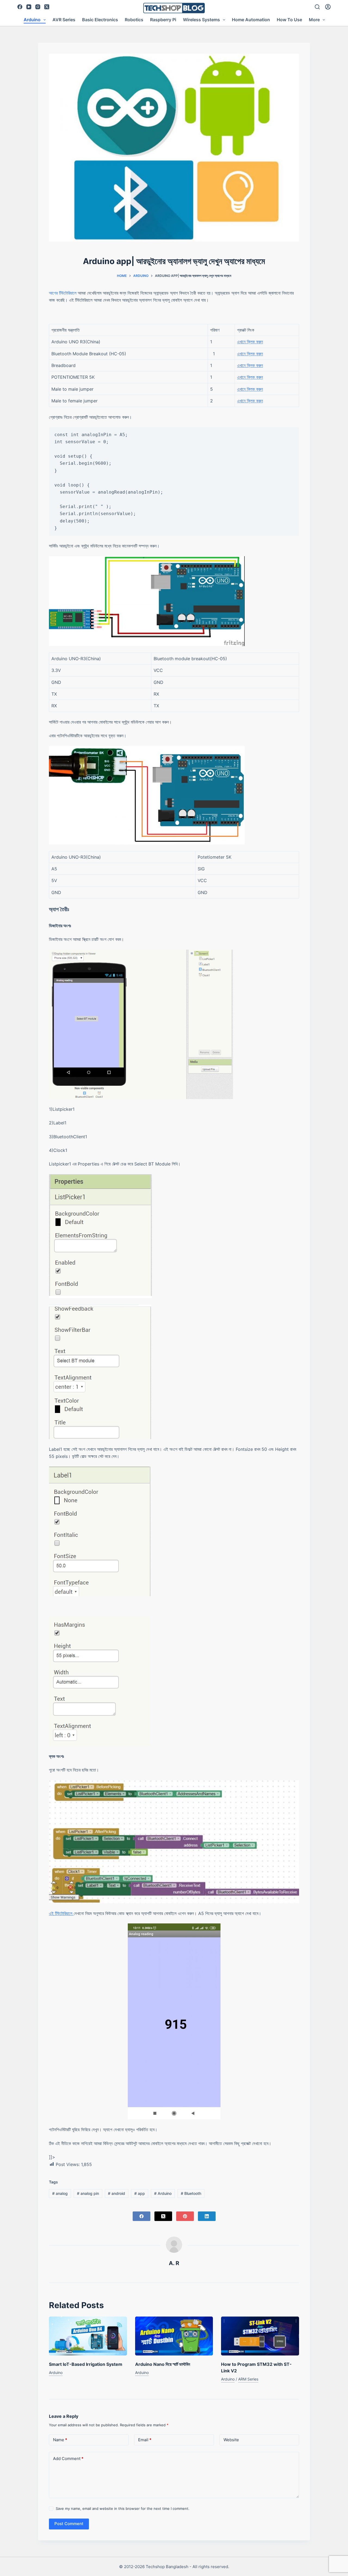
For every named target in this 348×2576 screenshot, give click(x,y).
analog (60, 2193)
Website (231, 2440)
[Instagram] (38, 7)
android (116, 2193)
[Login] (328, 7)
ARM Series (248, 2379)
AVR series (64, 20)
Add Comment (68, 2459)
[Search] (317, 7)
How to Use (289, 20)
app (140, 2193)
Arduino (32, 20)
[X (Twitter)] (47, 7)
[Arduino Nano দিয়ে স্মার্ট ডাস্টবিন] (174, 2336)
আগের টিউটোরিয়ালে (63, 293)
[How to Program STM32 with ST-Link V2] (260, 2336)
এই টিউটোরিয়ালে (61, 1913)
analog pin (88, 2193)
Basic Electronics (100, 20)
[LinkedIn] (207, 2216)
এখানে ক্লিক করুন (250, 342)
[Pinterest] (185, 2216)
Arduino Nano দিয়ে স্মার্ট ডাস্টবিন (163, 2364)
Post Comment (69, 2524)
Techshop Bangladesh (167, 2567)
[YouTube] (29, 7)
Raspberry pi (163, 20)
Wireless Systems (201, 20)
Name (60, 2440)
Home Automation (251, 20)
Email (145, 2440)
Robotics (134, 20)
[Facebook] (20, 7)
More (314, 20)
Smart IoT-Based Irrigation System (86, 2364)
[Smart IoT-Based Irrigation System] (88, 2336)
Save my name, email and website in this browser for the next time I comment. (123, 2508)
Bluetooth (191, 2193)
